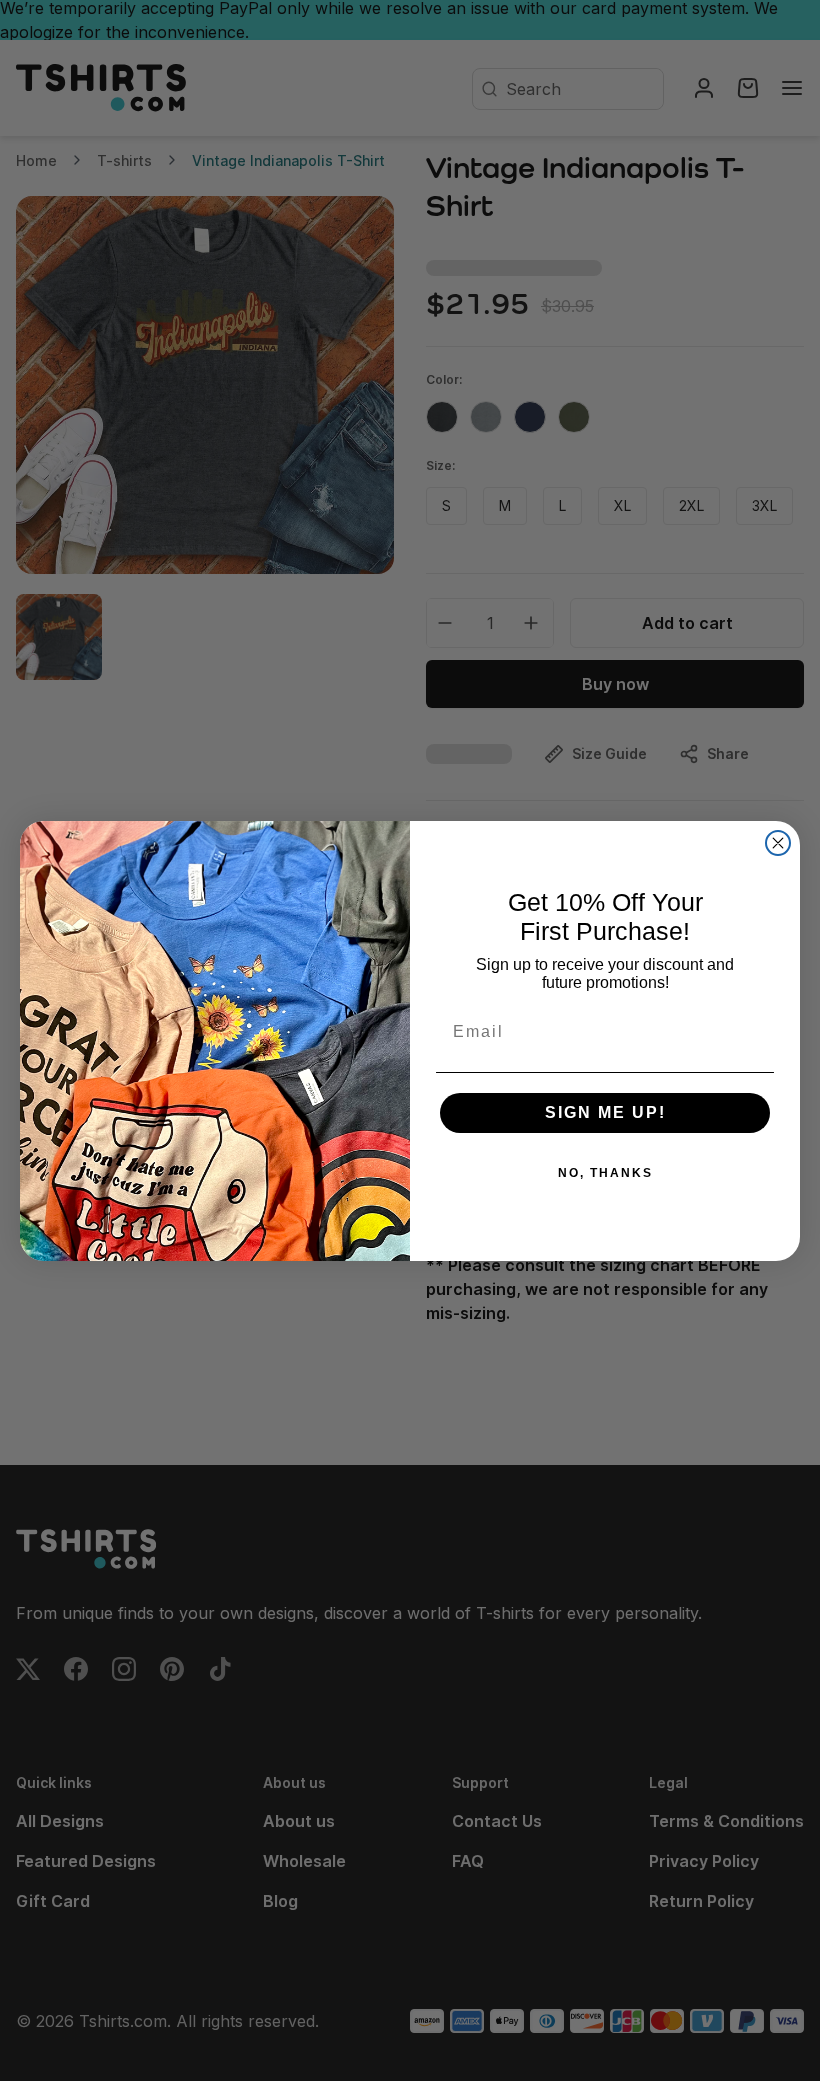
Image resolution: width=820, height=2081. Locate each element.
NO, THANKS (605, 1173)
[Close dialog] (778, 843)
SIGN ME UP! (605, 1112)
